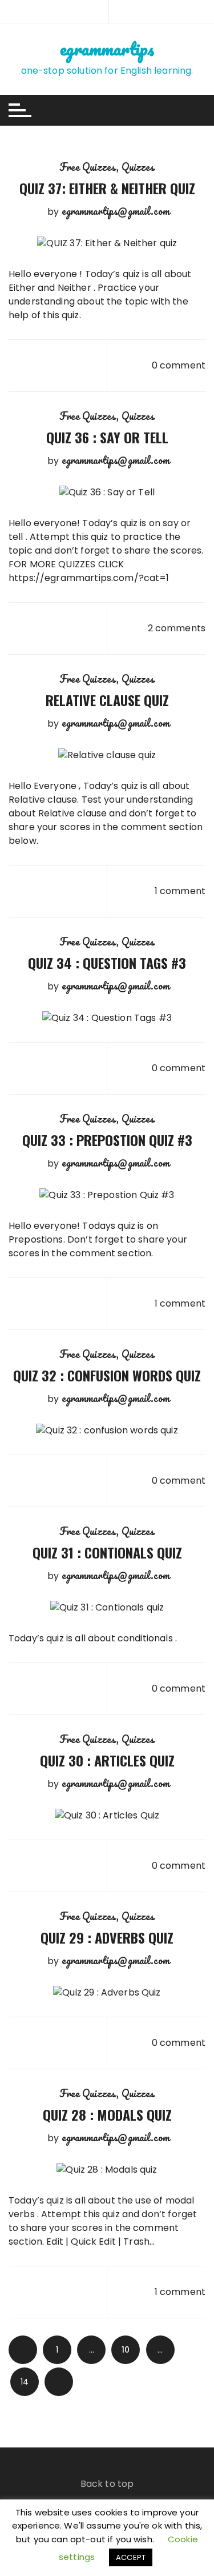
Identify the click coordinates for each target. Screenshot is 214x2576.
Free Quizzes (88, 167)
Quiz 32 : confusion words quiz (107, 1375)
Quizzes (138, 167)
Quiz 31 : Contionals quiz (107, 1552)
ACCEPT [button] (131, 2557)
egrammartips (107, 49)
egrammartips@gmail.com (116, 211)
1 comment (180, 891)
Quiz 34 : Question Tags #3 (107, 963)
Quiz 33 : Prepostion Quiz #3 (107, 1140)
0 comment (179, 365)
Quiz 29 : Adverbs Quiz (107, 1937)
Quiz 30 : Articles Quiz (107, 1760)
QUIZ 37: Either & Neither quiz (107, 188)
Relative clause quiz (107, 700)
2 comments (177, 628)
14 (25, 2382)
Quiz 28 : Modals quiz (107, 2114)
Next (59, 2382)
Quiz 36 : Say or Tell (107, 437)
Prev (23, 2350)
